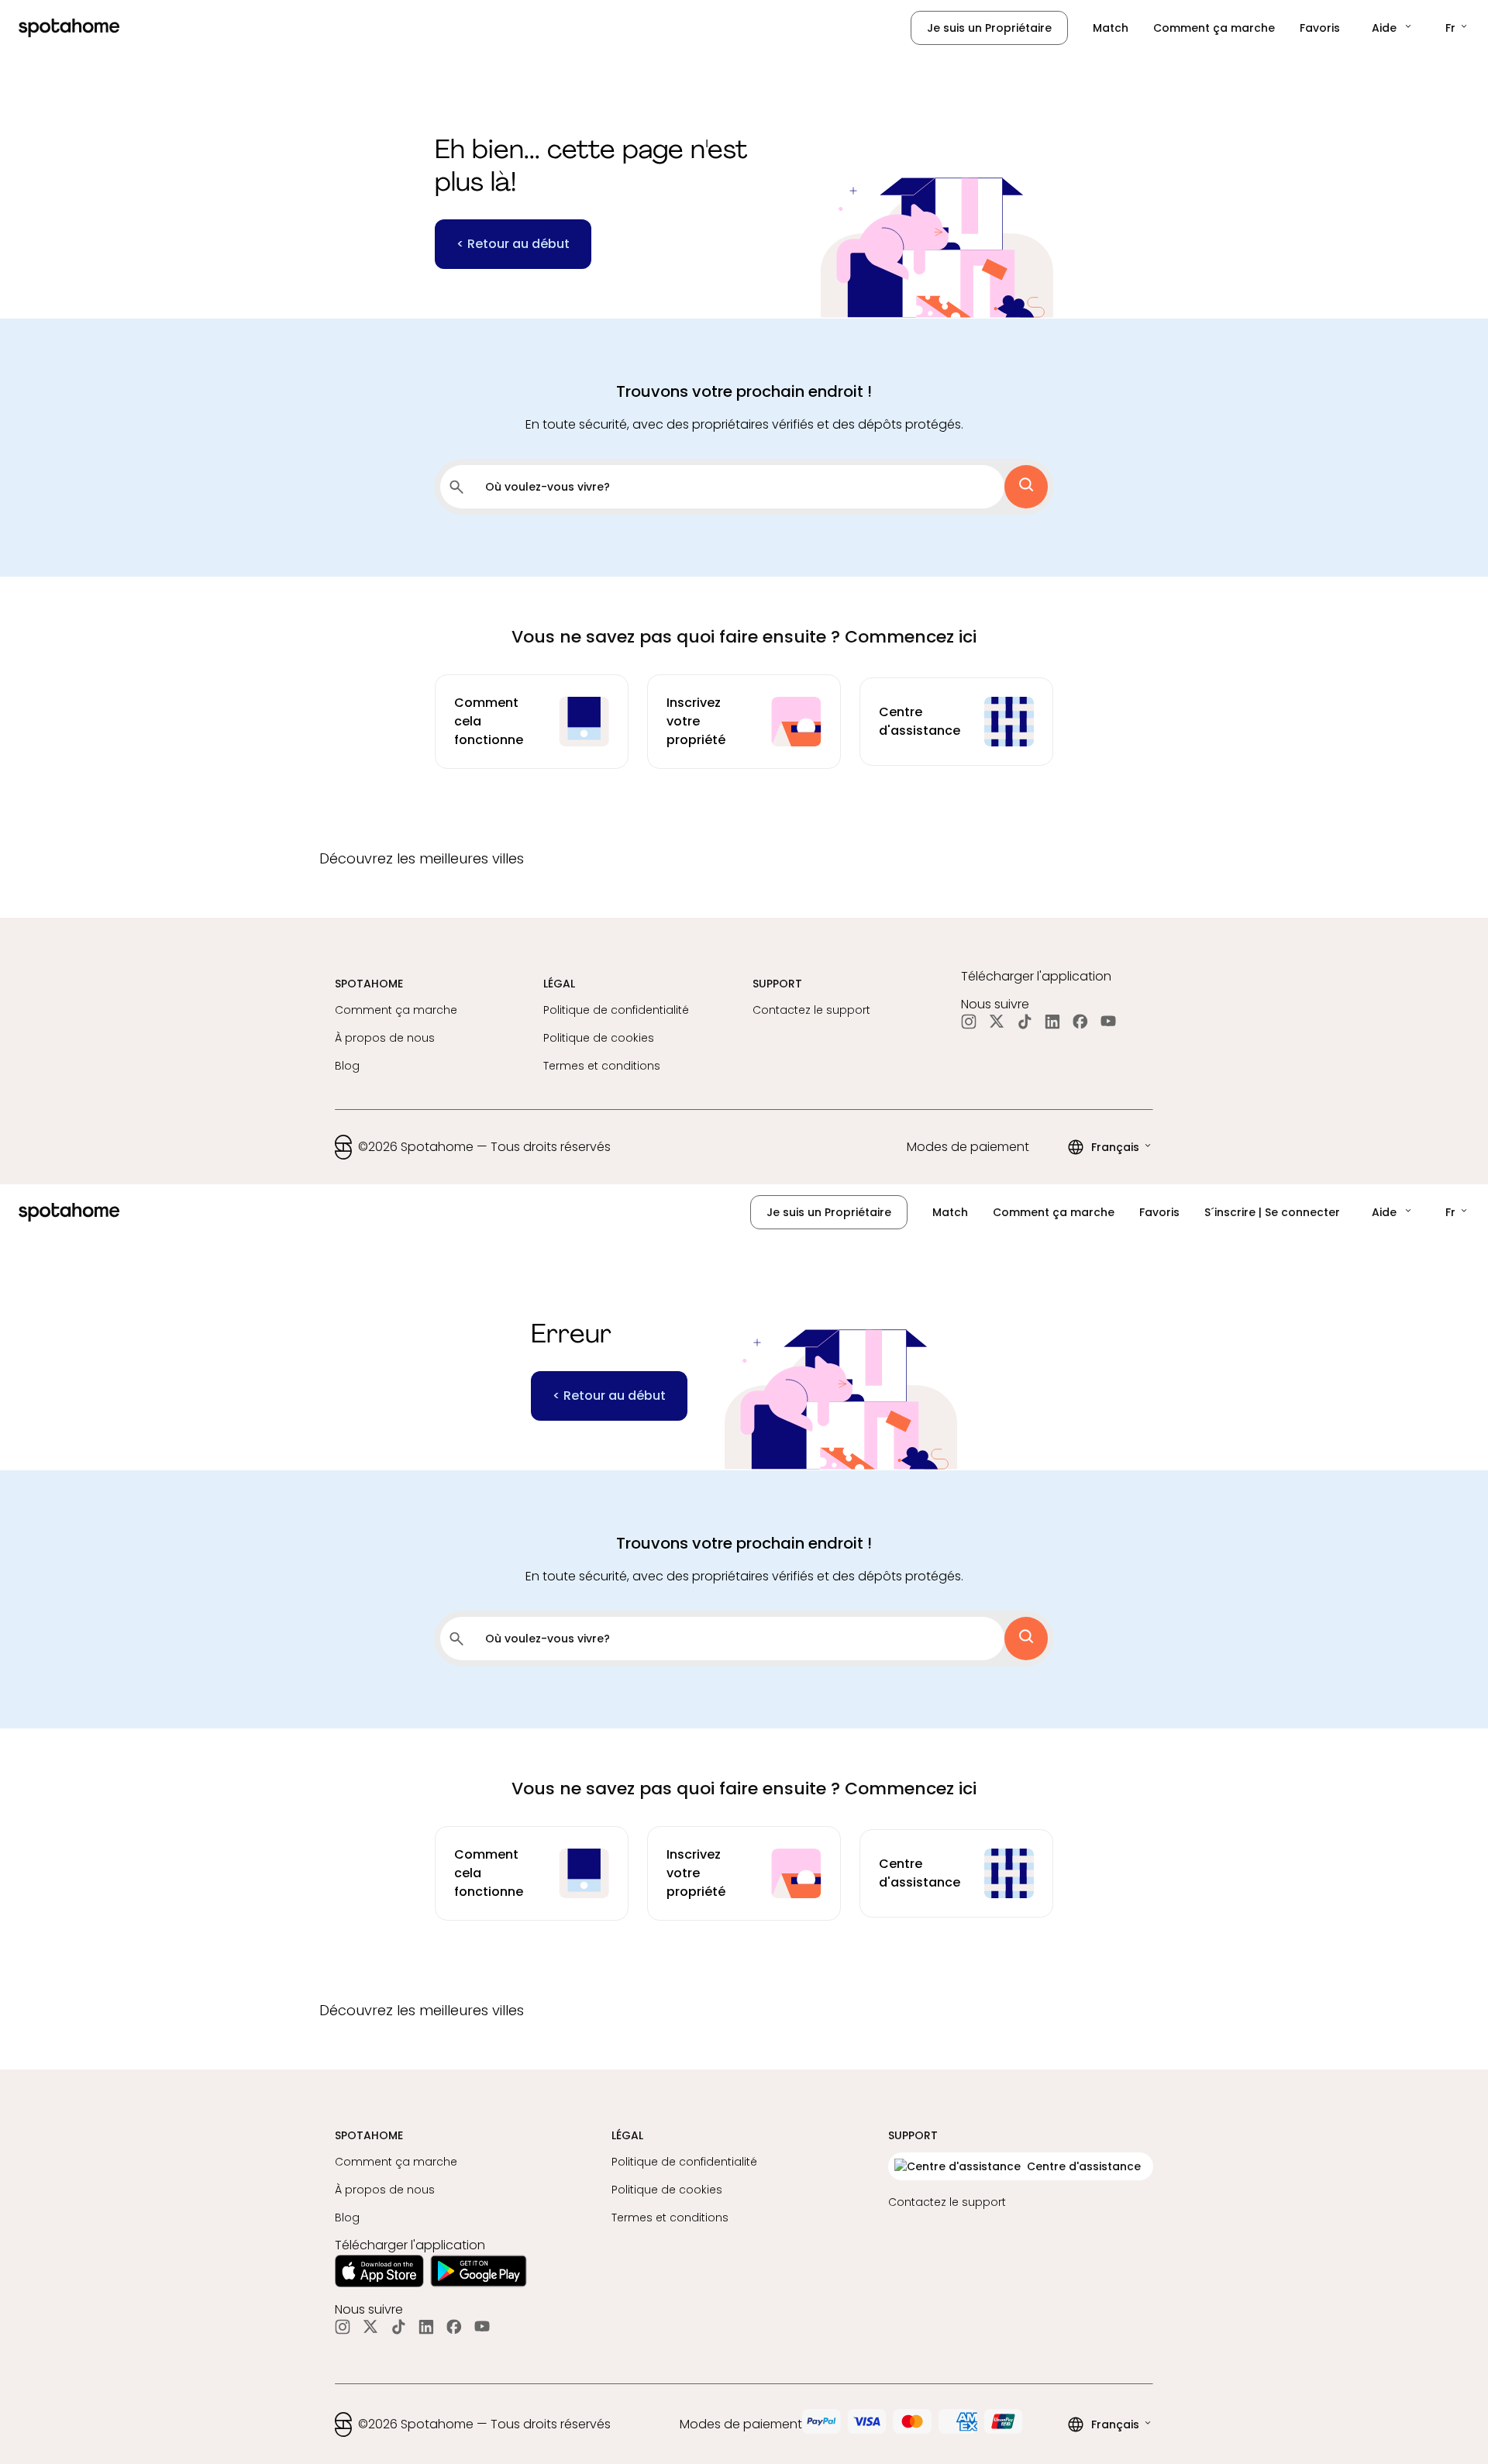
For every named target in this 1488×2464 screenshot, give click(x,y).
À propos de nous (385, 1038)
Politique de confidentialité (616, 1010)
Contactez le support (811, 1010)
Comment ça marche (1214, 28)
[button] (1393, 28)
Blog (347, 1066)
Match (1111, 28)
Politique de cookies (599, 1038)
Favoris (1320, 28)
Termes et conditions (602, 1066)
